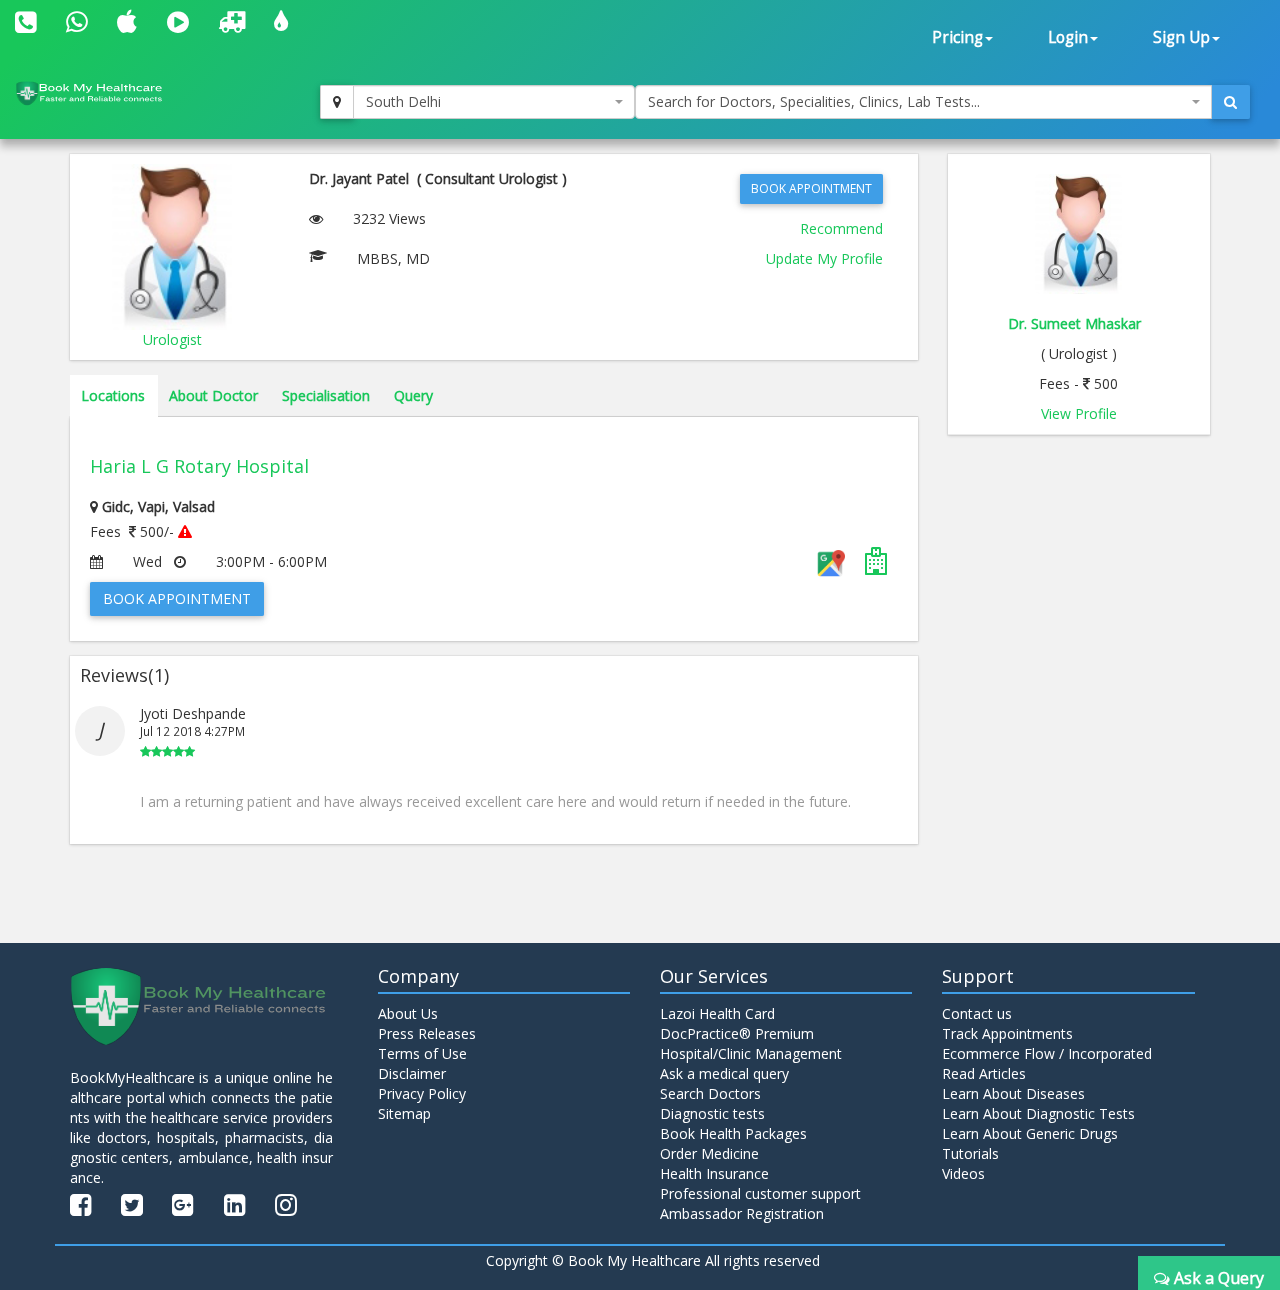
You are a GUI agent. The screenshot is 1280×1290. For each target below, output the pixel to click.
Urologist (172, 339)
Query (413, 395)
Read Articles (984, 1073)
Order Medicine (709, 1153)
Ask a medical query (724, 1073)
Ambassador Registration (742, 1213)
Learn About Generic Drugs (1030, 1133)
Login (1068, 37)
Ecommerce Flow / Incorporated (1047, 1053)
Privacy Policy (422, 1093)
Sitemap (404, 1113)
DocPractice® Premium (737, 1033)
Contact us (977, 1013)
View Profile (1079, 413)
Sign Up (1181, 37)
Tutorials (970, 1153)
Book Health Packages (733, 1133)
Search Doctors (710, 1093)
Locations (113, 395)
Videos (963, 1173)
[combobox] (494, 102)
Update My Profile (824, 258)
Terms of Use (422, 1053)
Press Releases (427, 1033)
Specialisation (326, 395)
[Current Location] (337, 102)
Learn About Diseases (1013, 1093)
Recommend (841, 228)
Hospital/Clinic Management (751, 1053)
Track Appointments (1007, 1033)
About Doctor (213, 395)
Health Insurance (714, 1173)
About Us (408, 1013)
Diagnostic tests (712, 1113)
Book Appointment (811, 188)
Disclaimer (412, 1073)
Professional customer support (760, 1193)
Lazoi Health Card (717, 1013)
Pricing (957, 37)
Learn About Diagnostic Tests (1038, 1113)
